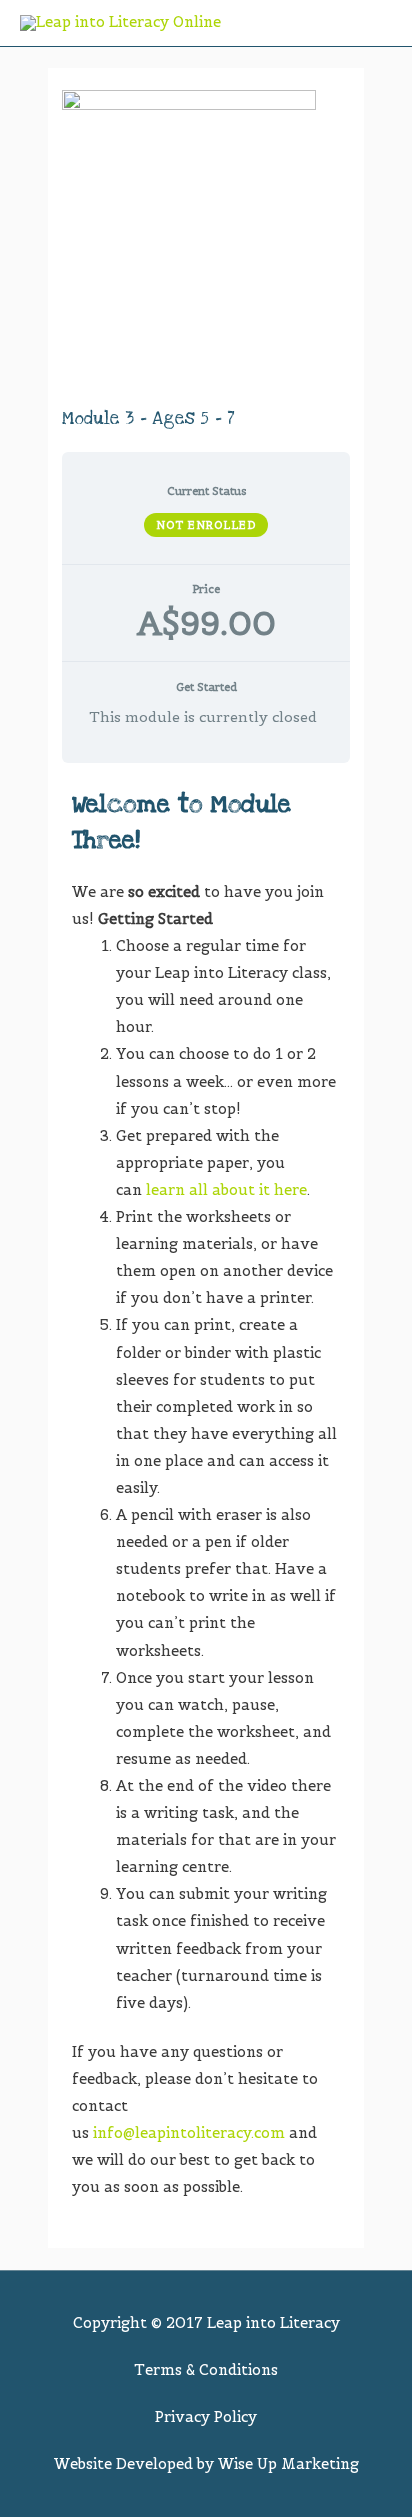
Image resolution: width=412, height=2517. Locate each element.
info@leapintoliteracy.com (189, 2133)
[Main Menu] (374, 23)
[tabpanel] (205, 1494)
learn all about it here (226, 1190)
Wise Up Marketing (288, 2464)
